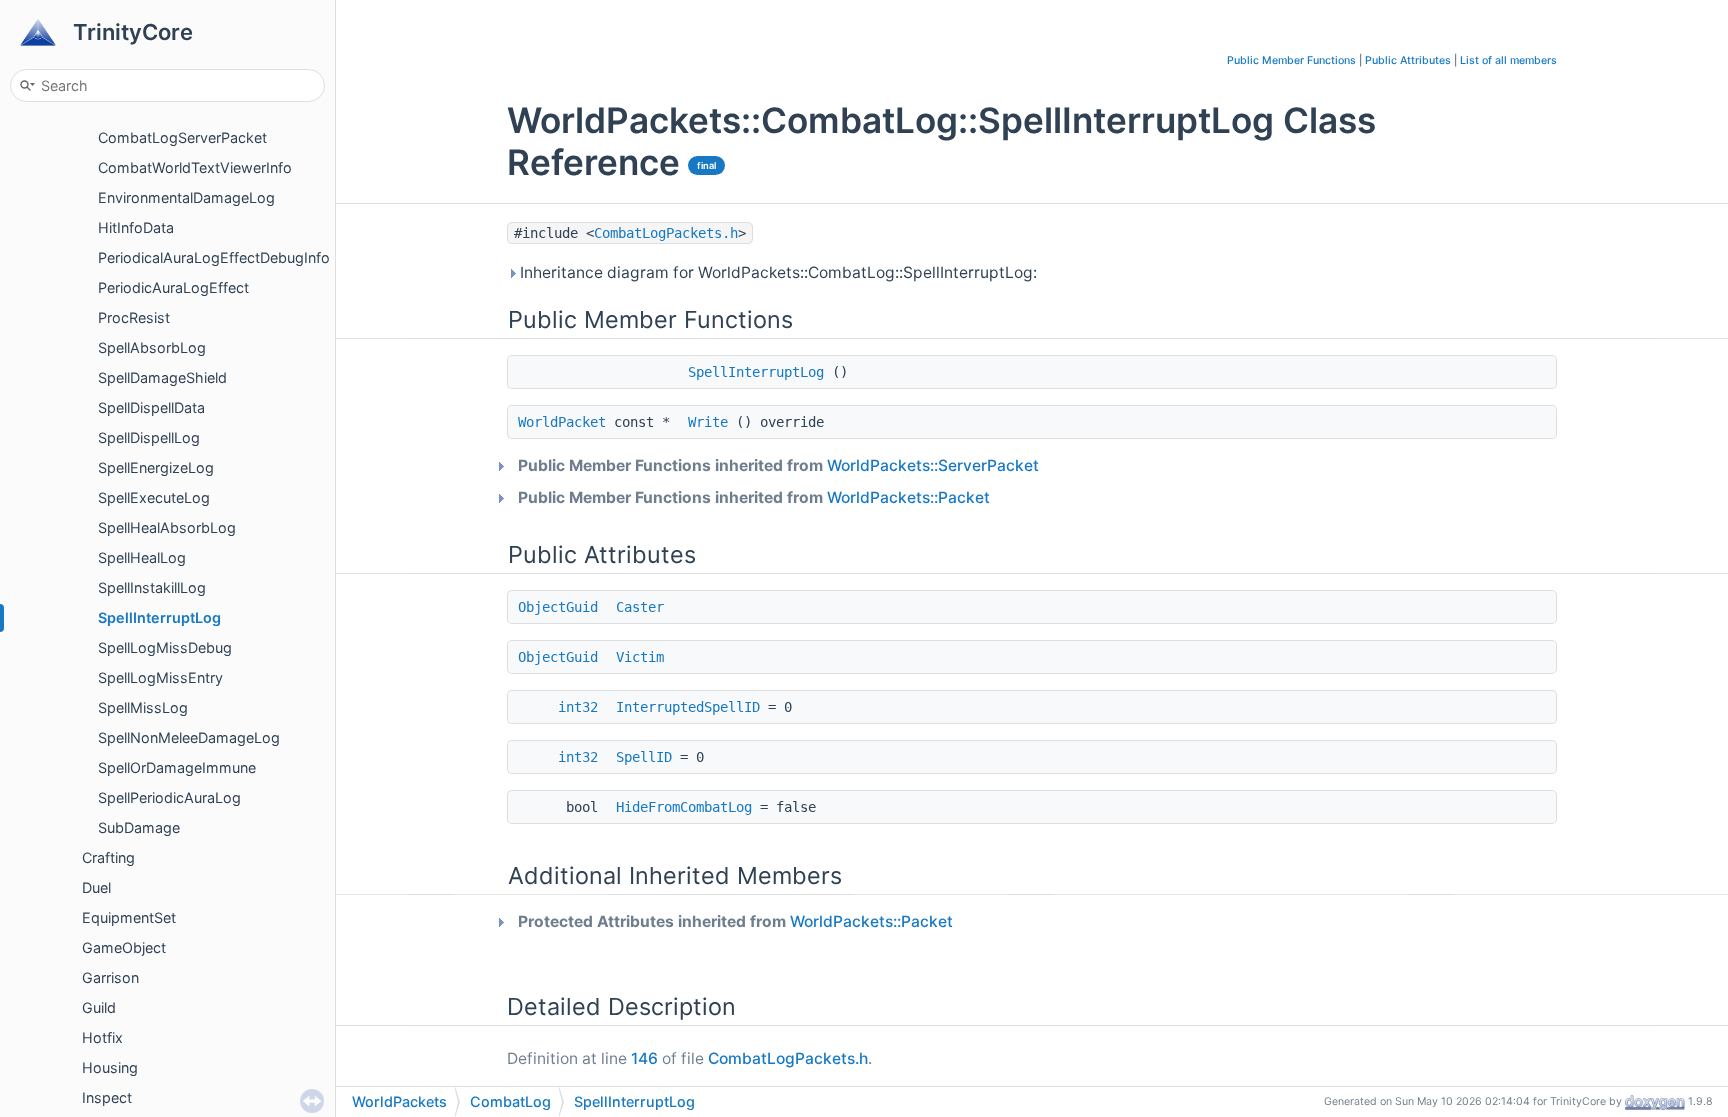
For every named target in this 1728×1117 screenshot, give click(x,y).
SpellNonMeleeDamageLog (189, 737)
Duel (96, 887)
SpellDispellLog (149, 437)
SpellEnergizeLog (156, 467)
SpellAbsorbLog (152, 347)
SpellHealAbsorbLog (167, 527)
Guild (99, 1007)
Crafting (108, 857)
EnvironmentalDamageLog (186, 197)
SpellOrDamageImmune (177, 767)
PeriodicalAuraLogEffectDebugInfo (214, 257)
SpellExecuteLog (154, 497)
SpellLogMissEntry (160, 677)
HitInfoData (136, 227)
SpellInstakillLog (152, 587)
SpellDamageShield (162, 377)
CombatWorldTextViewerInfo (195, 167)
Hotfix (102, 1037)
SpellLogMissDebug (165, 647)
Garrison (110, 977)
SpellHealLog (142, 557)
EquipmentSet (129, 917)
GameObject (124, 947)
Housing (110, 1067)
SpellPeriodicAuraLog (169, 797)
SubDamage (139, 827)
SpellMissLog (143, 707)
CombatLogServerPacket (182, 137)
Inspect (107, 1097)
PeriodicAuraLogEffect (173, 287)
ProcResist (134, 317)
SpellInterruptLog (159, 617)
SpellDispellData (151, 407)
